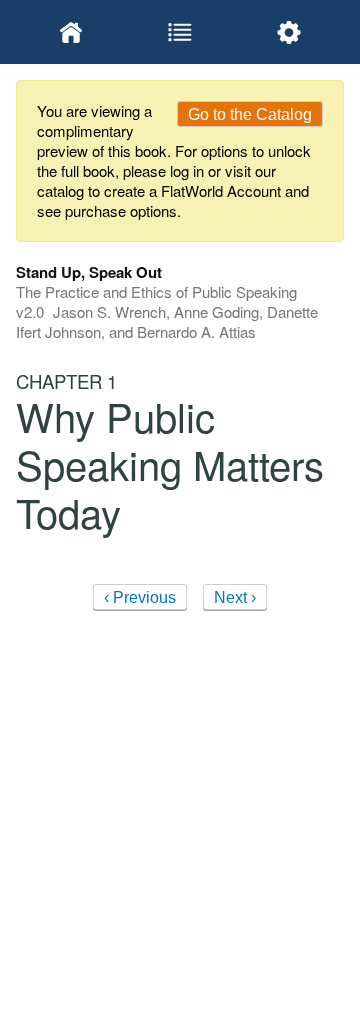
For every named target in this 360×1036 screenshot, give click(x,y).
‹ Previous (140, 597)
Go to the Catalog (250, 114)
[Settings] (289, 32)
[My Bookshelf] (70, 32)
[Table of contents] (179, 32)
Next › (235, 597)
